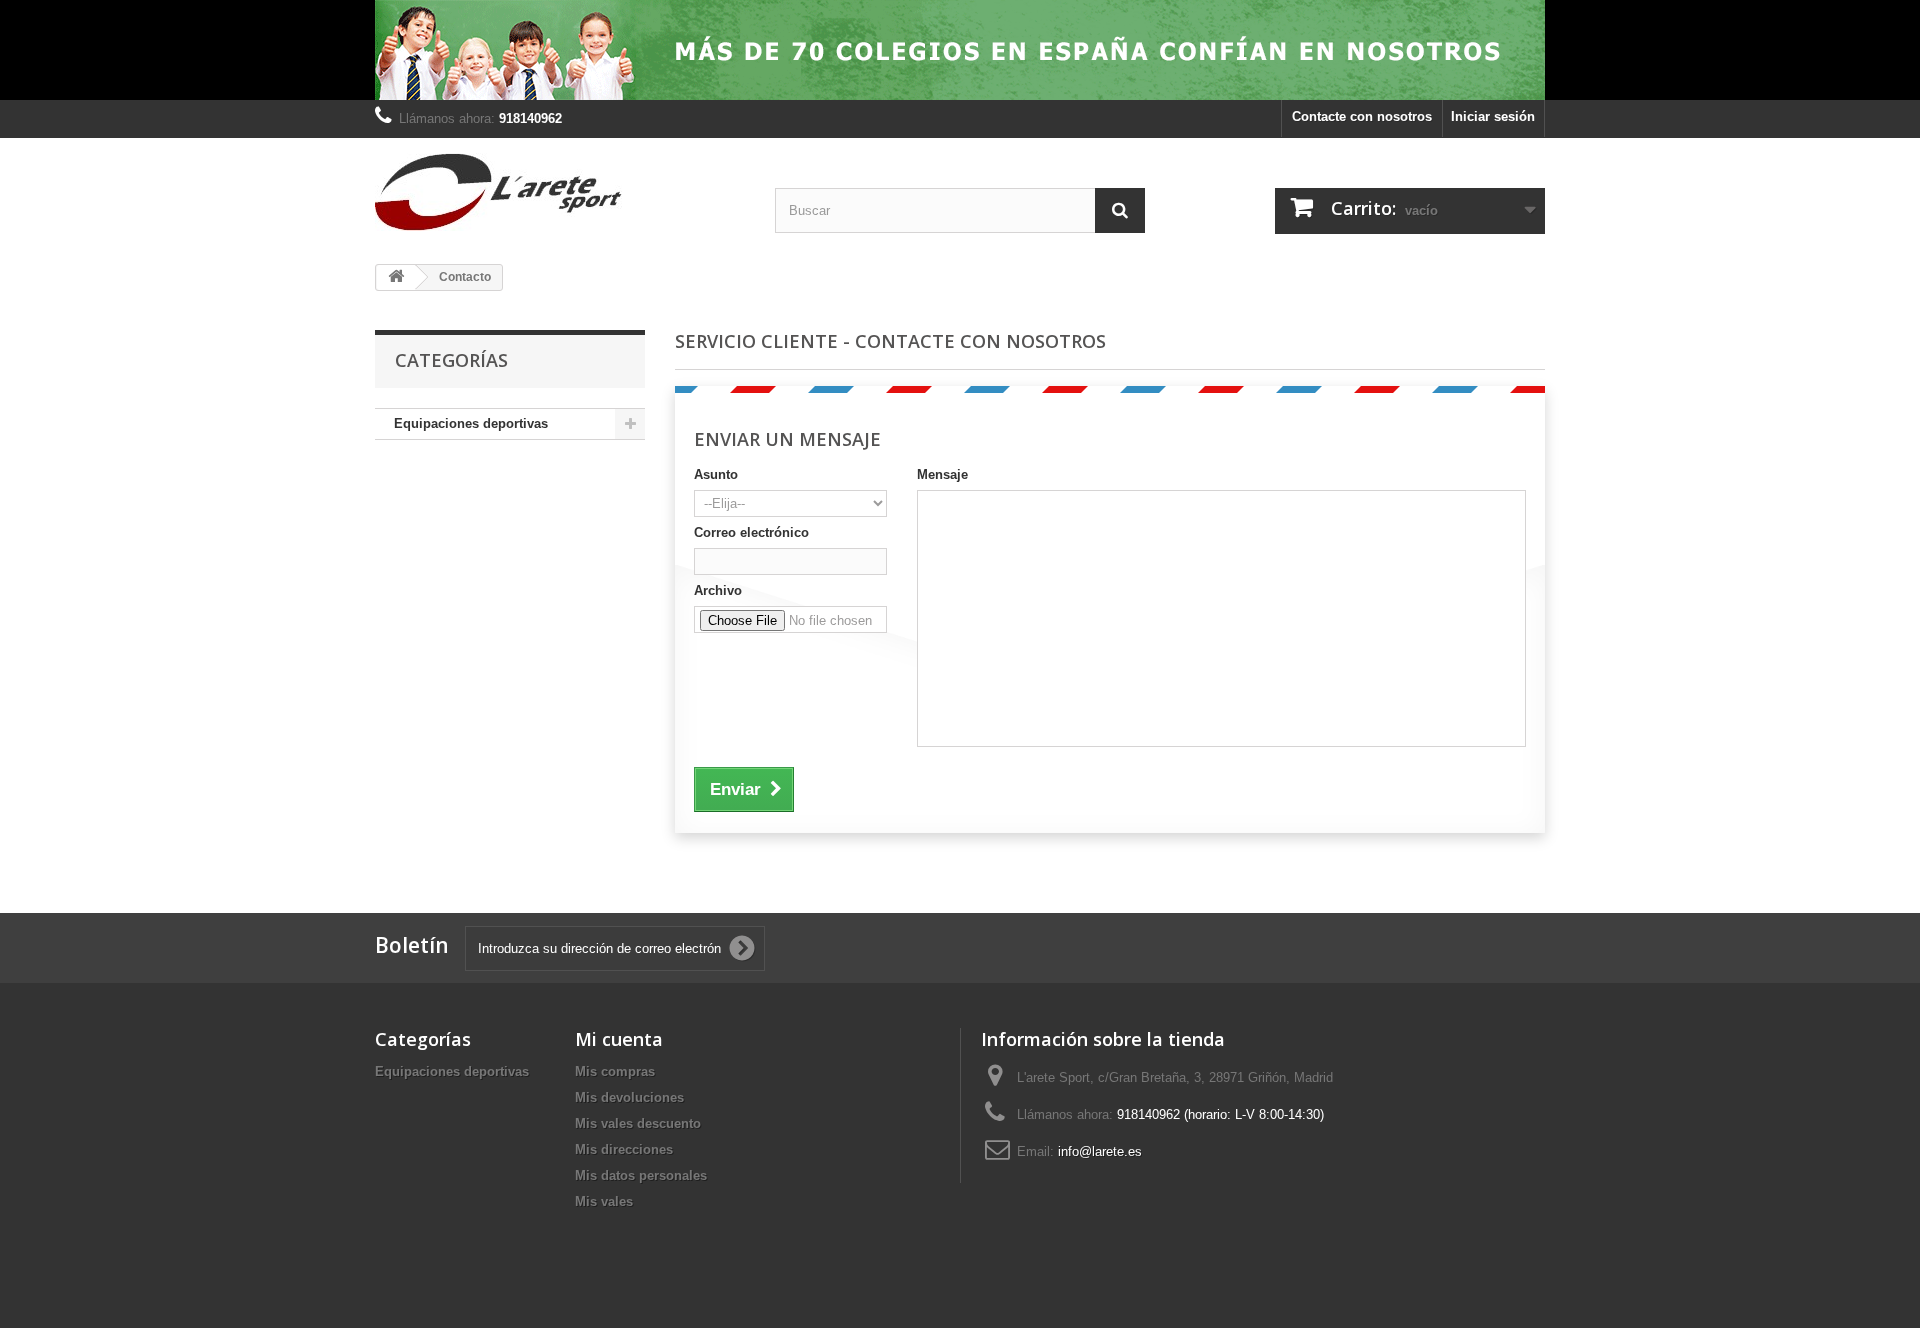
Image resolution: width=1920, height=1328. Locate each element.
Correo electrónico (751, 532)
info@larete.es (1100, 1151)
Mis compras (615, 1071)
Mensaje (942, 474)
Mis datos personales (641, 1175)
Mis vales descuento (638, 1123)
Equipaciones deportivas (471, 423)
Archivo (718, 590)
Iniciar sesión (1493, 116)
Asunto (716, 474)
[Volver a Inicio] (396, 277)
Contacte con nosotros (1362, 116)
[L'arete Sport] (560, 192)
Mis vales (604, 1201)
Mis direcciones (624, 1149)
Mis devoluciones (629, 1097)
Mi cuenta (619, 1039)
